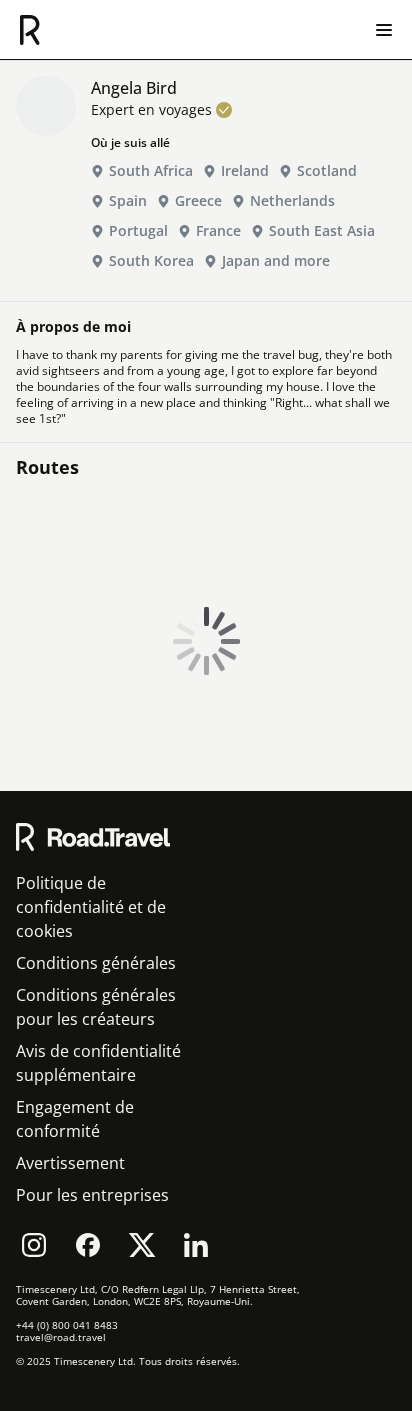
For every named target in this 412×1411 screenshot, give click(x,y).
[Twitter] (142, 1245)
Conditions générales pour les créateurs (96, 1007)
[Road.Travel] (30, 30)
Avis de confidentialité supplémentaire (98, 1063)
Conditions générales (96, 963)
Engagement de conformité (75, 1119)
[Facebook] (88, 1245)
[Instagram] (34, 1245)
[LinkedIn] (196, 1245)
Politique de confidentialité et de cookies (91, 907)
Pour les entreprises (92, 1195)
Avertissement (70, 1163)
